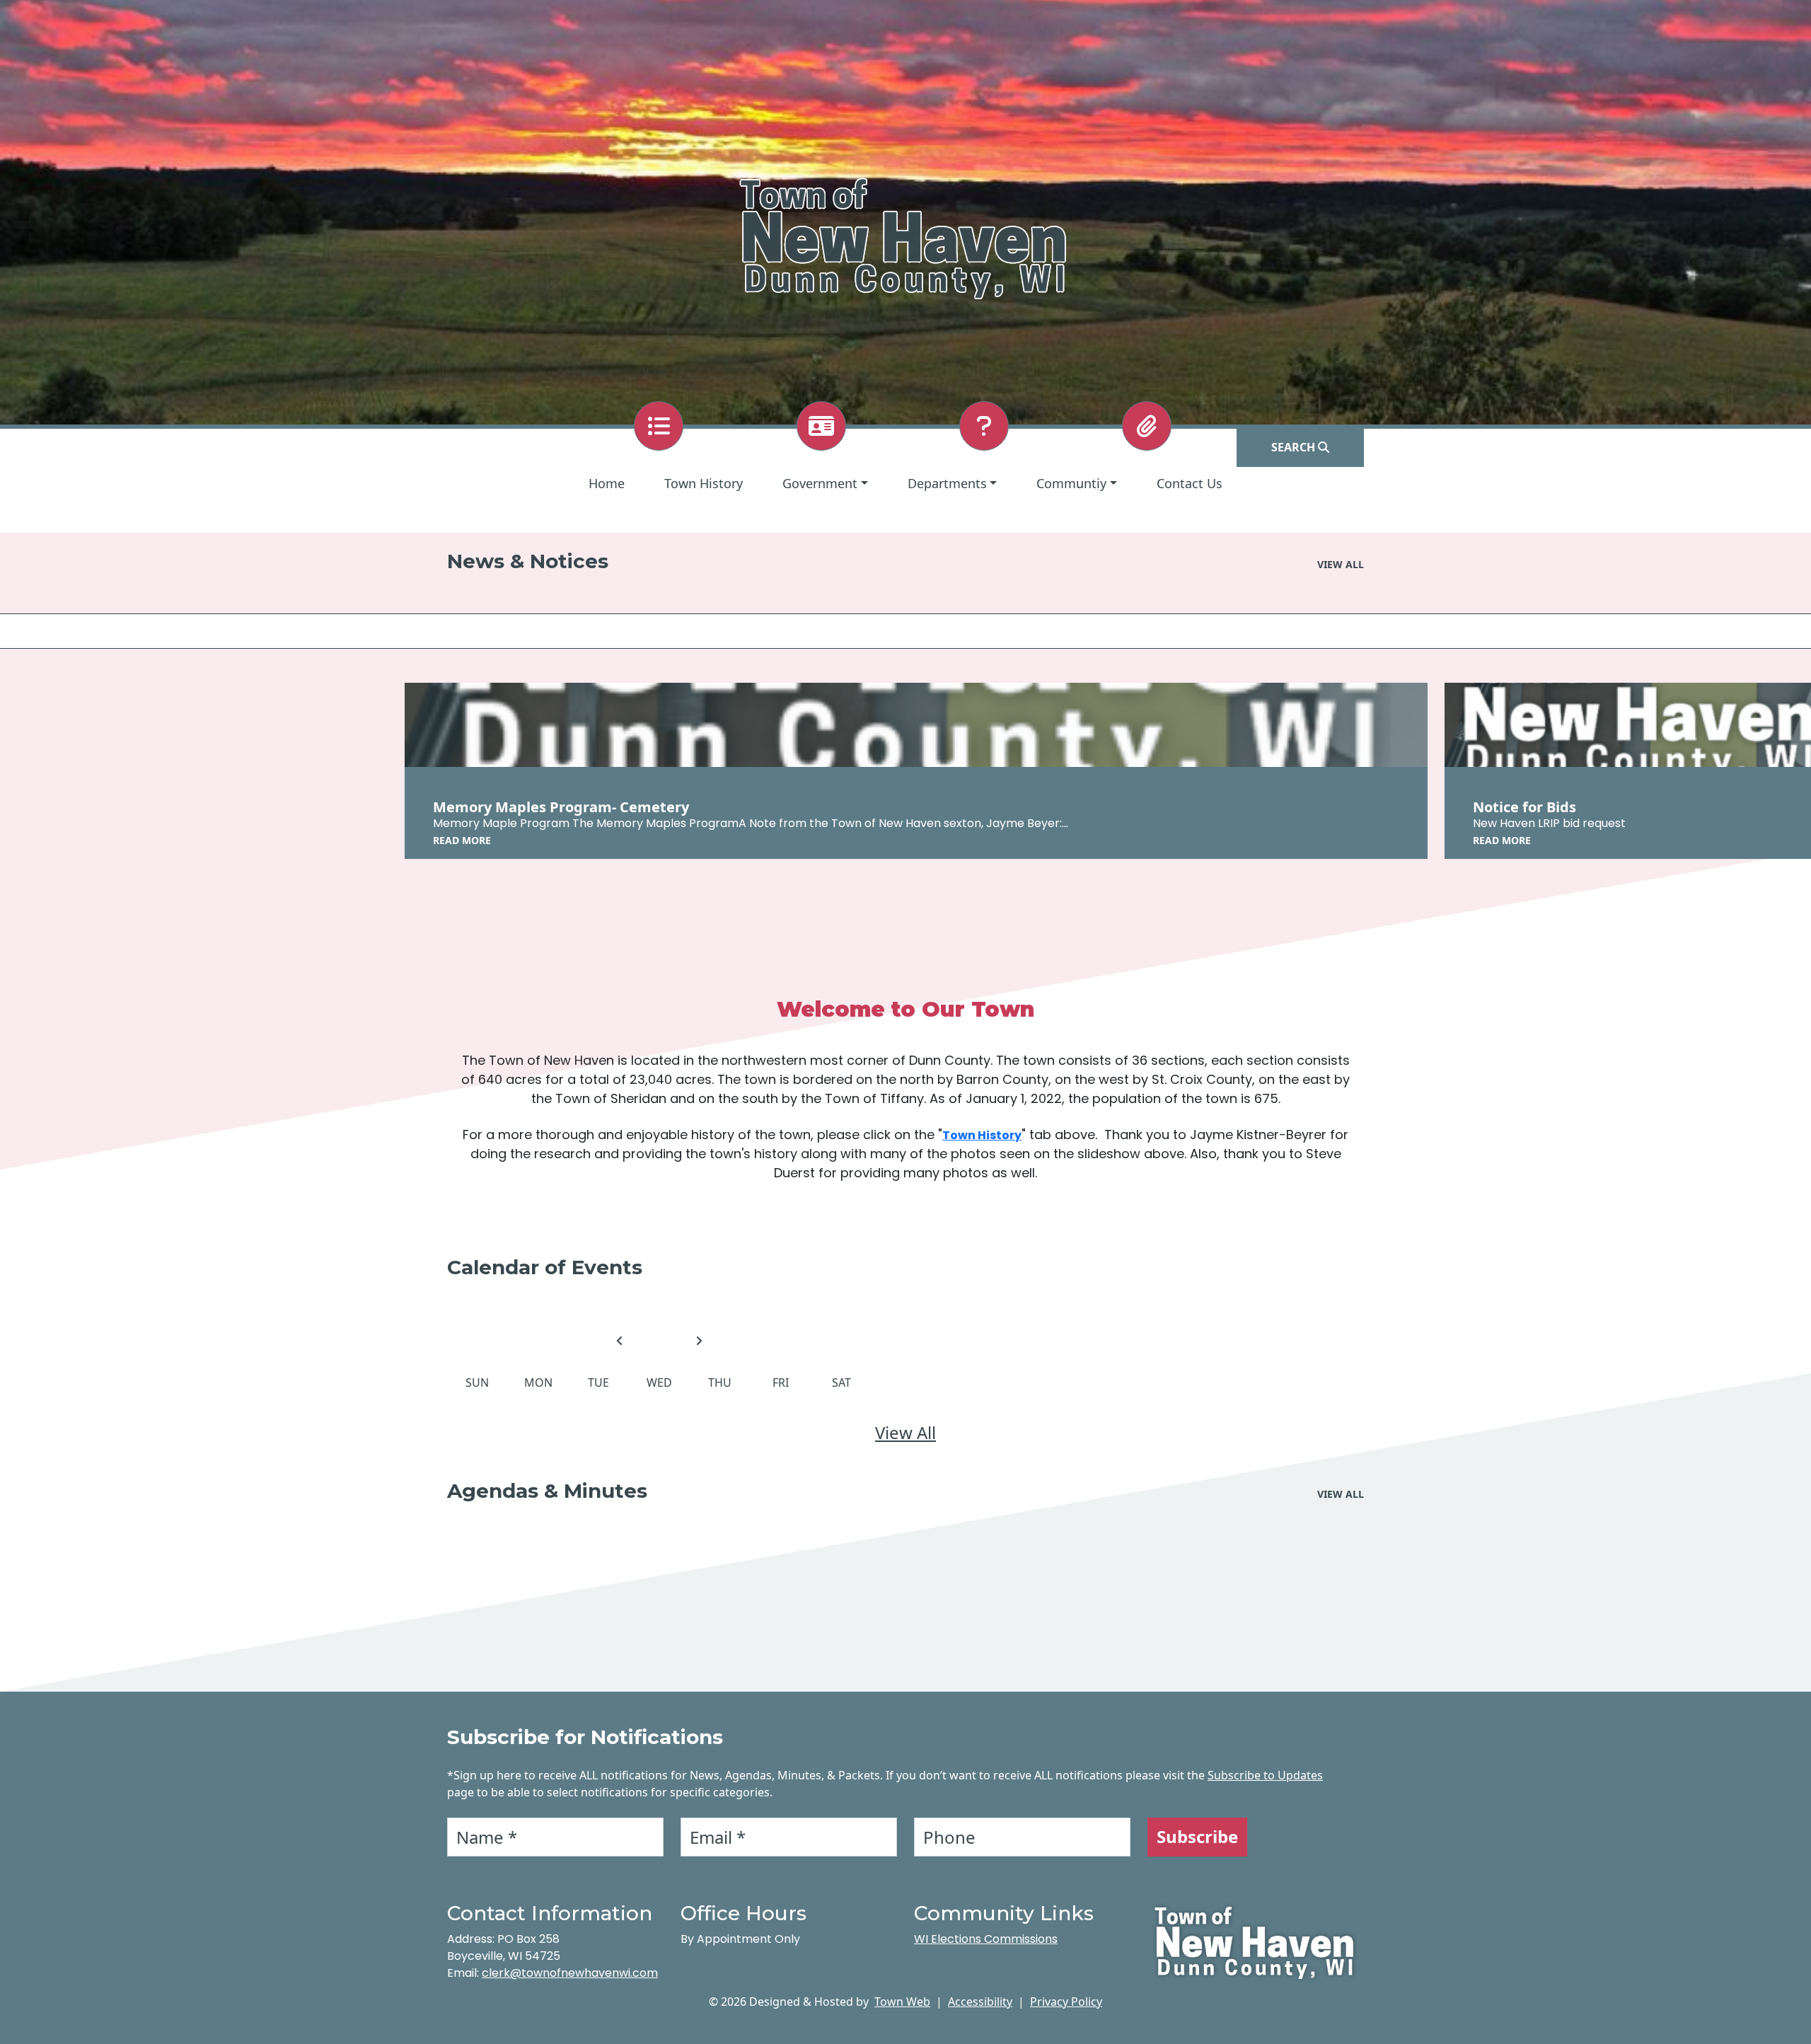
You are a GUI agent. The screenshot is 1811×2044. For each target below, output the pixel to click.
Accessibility (980, 2002)
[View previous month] (620, 1341)
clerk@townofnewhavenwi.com (570, 1973)
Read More (462, 840)
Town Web (902, 2002)
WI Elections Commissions (986, 1939)
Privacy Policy (1066, 2002)
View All (905, 1432)
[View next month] (699, 1341)
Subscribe (1197, 1836)
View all (1341, 564)
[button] (825, 484)
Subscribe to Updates (1265, 1775)
